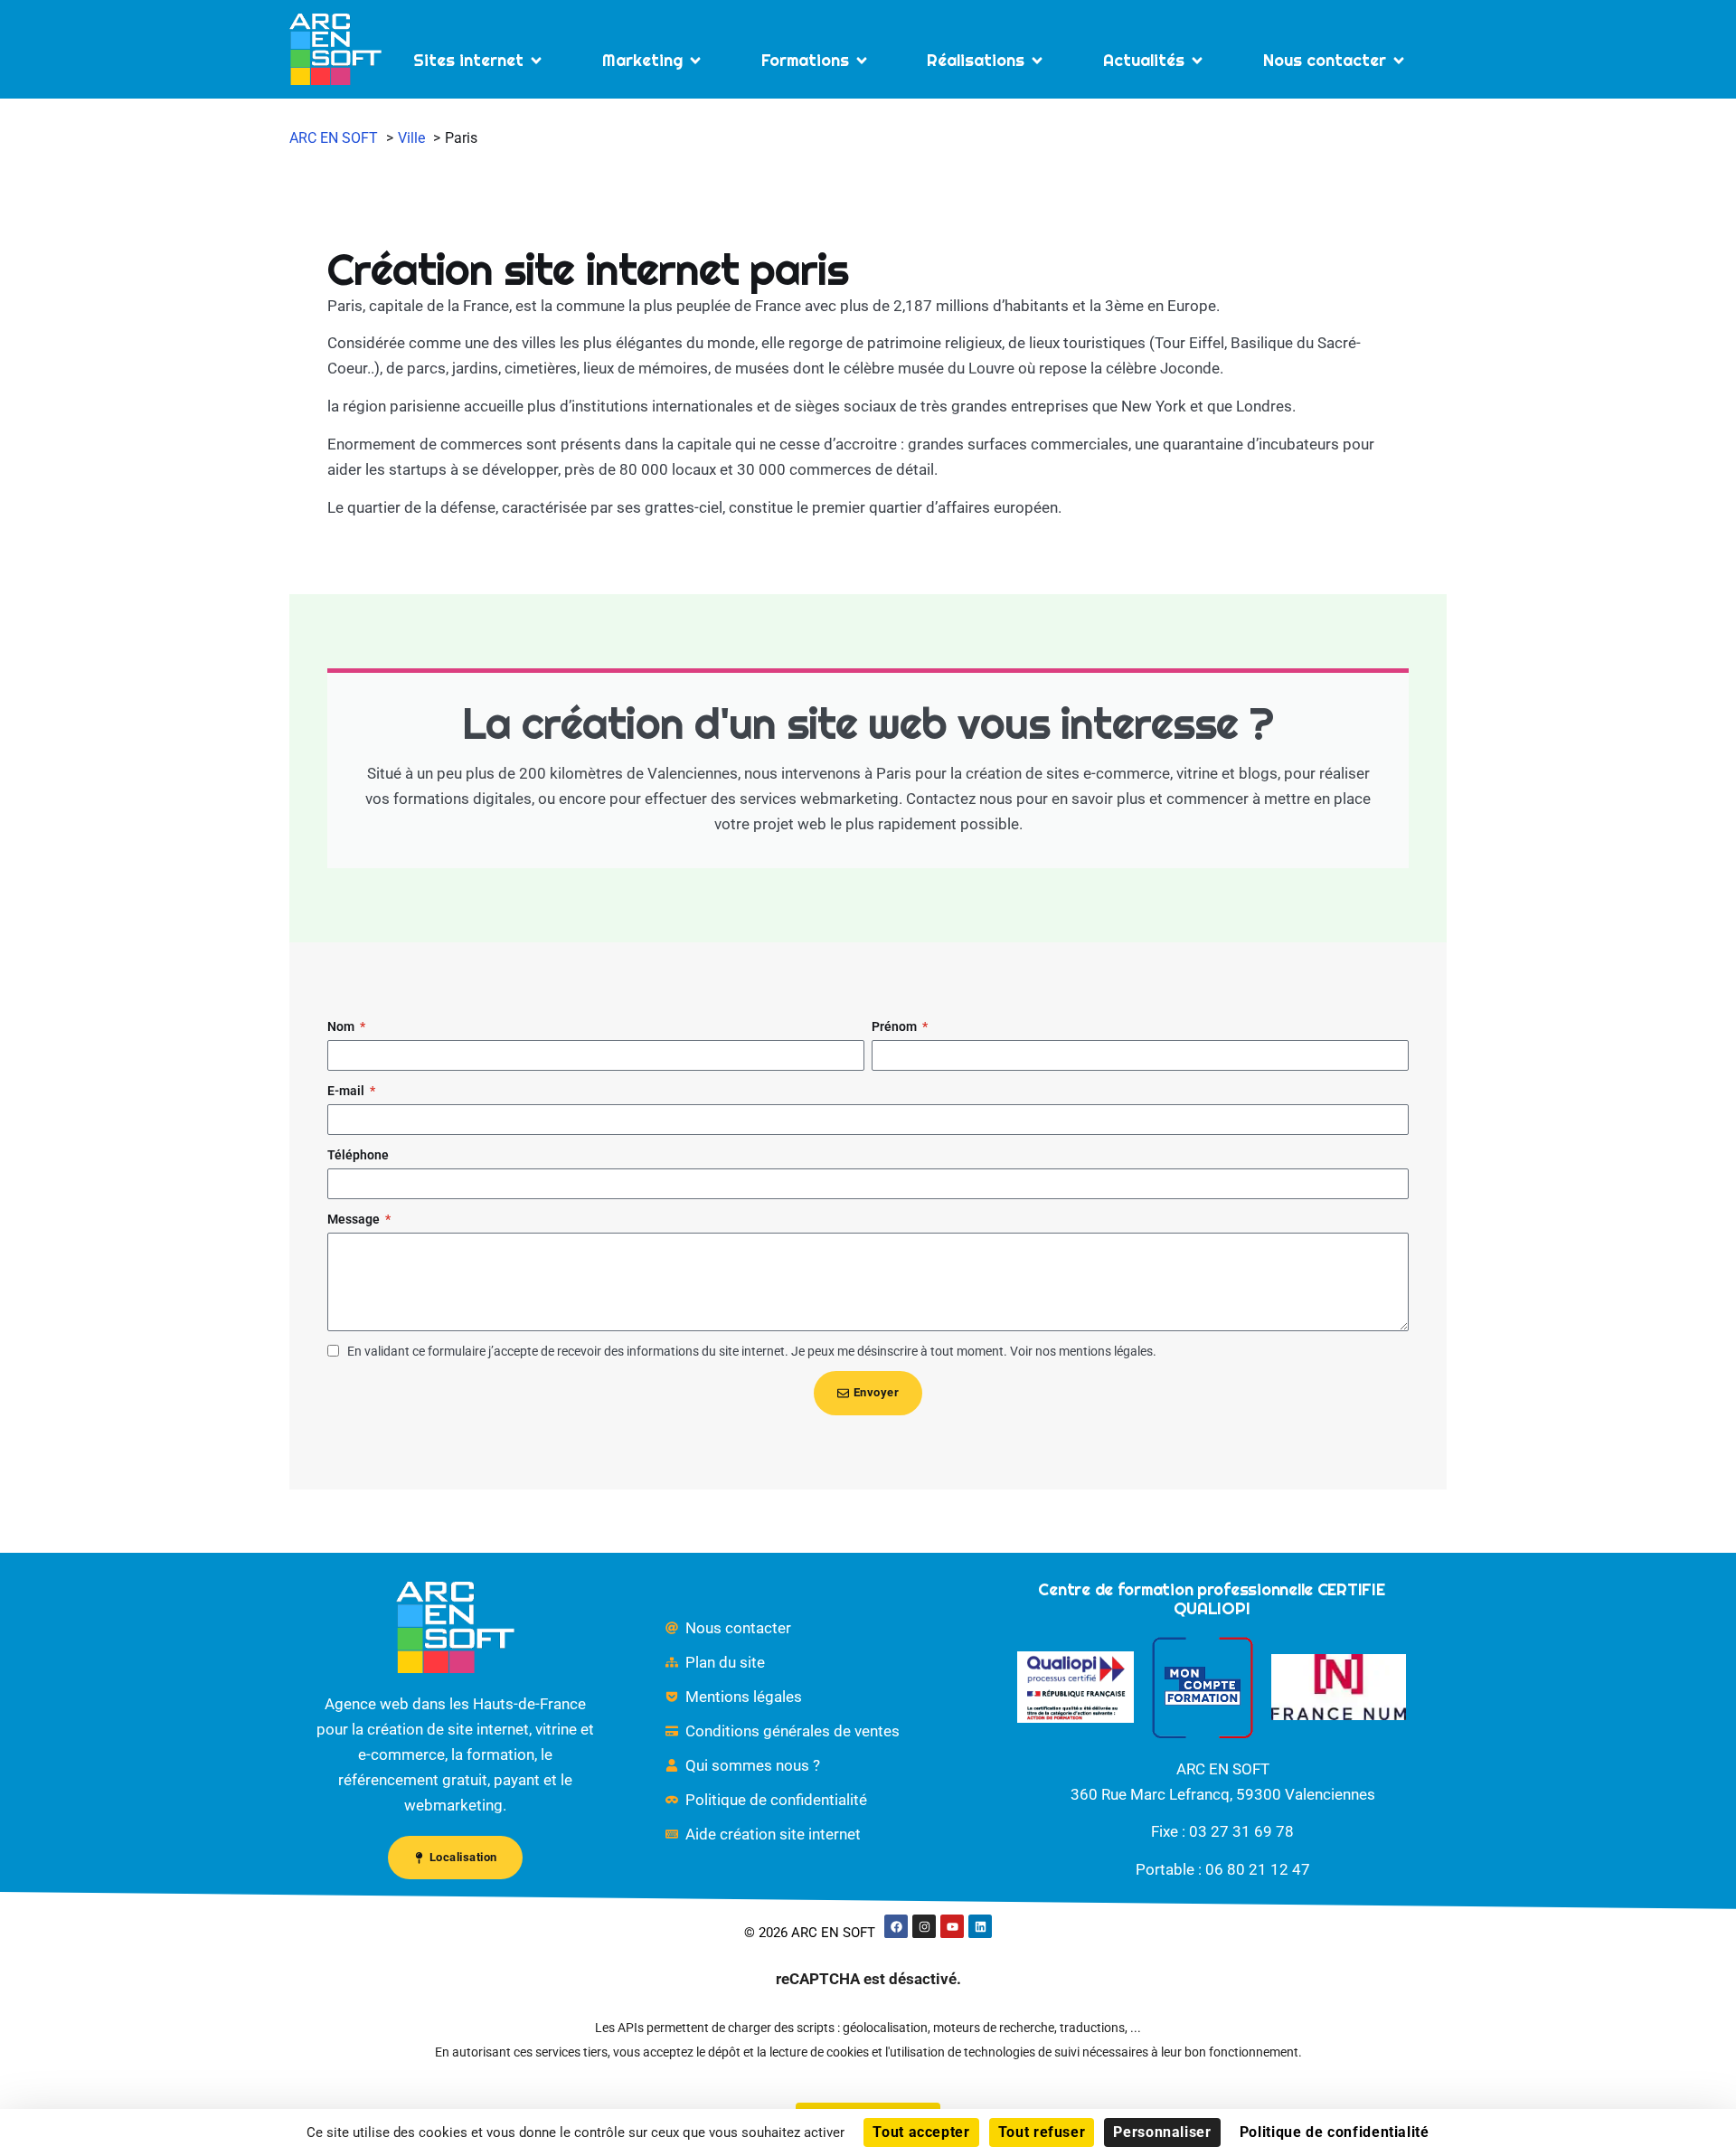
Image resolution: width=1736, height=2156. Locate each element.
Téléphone (358, 1155)
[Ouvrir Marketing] (695, 60)
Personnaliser (1162, 2132)
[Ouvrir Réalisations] (1037, 60)
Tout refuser (1042, 2132)
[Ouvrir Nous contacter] (1399, 60)
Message (355, 1219)
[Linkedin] (980, 1926)
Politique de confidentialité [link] (1335, 2132)
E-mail (347, 1091)
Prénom (896, 1026)
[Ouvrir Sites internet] (536, 60)
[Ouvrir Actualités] (1197, 60)
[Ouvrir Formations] (862, 60)
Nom (342, 1026)
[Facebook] (896, 1926)
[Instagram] (924, 1926)
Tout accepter (921, 2132)
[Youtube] (952, 1926)
